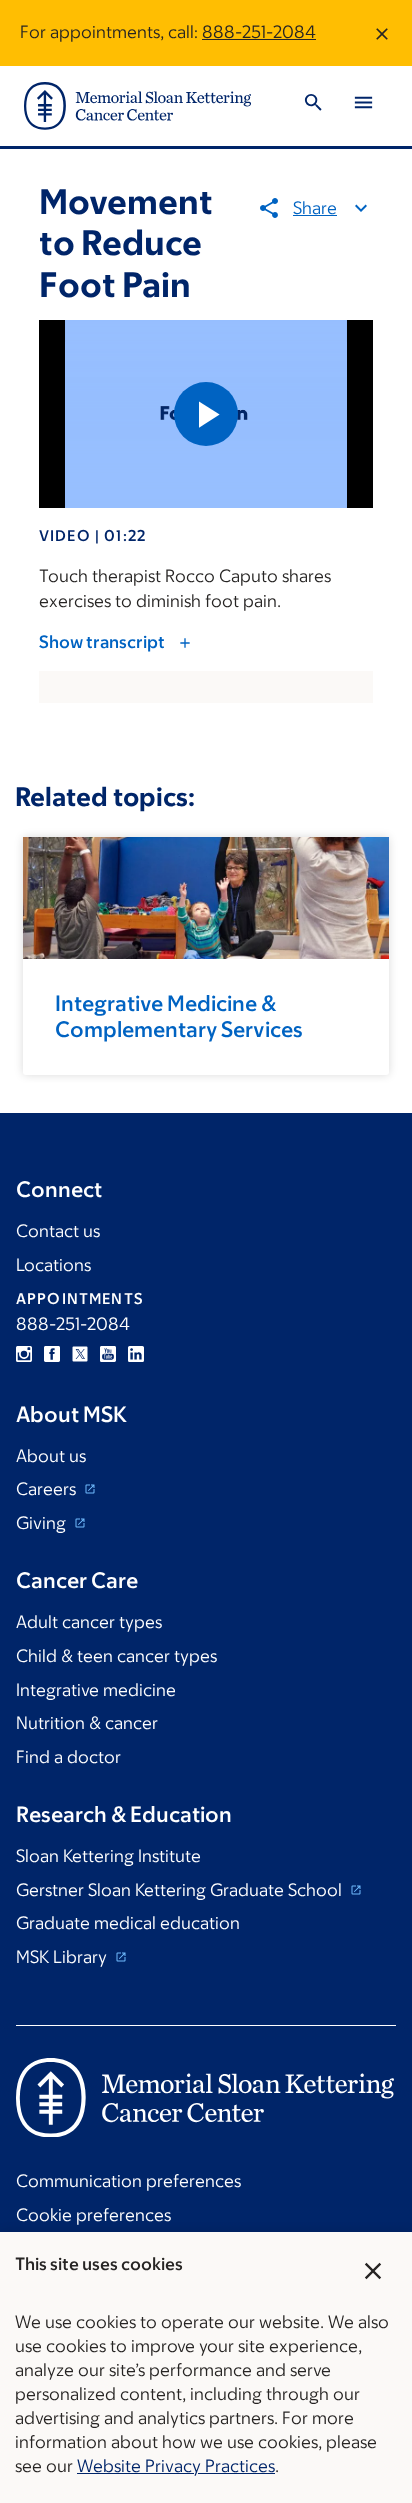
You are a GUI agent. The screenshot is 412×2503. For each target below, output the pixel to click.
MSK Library (63, 1957)
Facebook (52, 1354)
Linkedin (136, 1354)
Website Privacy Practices (176, 2466)
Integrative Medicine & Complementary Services (179, 1016)
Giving (43, 1523)
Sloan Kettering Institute (108, 1856)
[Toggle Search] (313, 105)
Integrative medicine (96, 1690)
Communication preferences (128, 2181)
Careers (48, 1489)
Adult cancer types (89, 1622)
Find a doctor (68, 1757)
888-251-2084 (259, 32)
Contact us (58, 1231)
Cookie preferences (93, 2215)
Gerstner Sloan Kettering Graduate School (181, 1890)
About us (51, 1456)
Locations (53, 1265)
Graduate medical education (128, 1923)
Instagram (24, 1354)
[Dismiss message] (382, 33)
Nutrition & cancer (87, 1723)
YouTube (108, 1354)
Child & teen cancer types (116, 1656)
